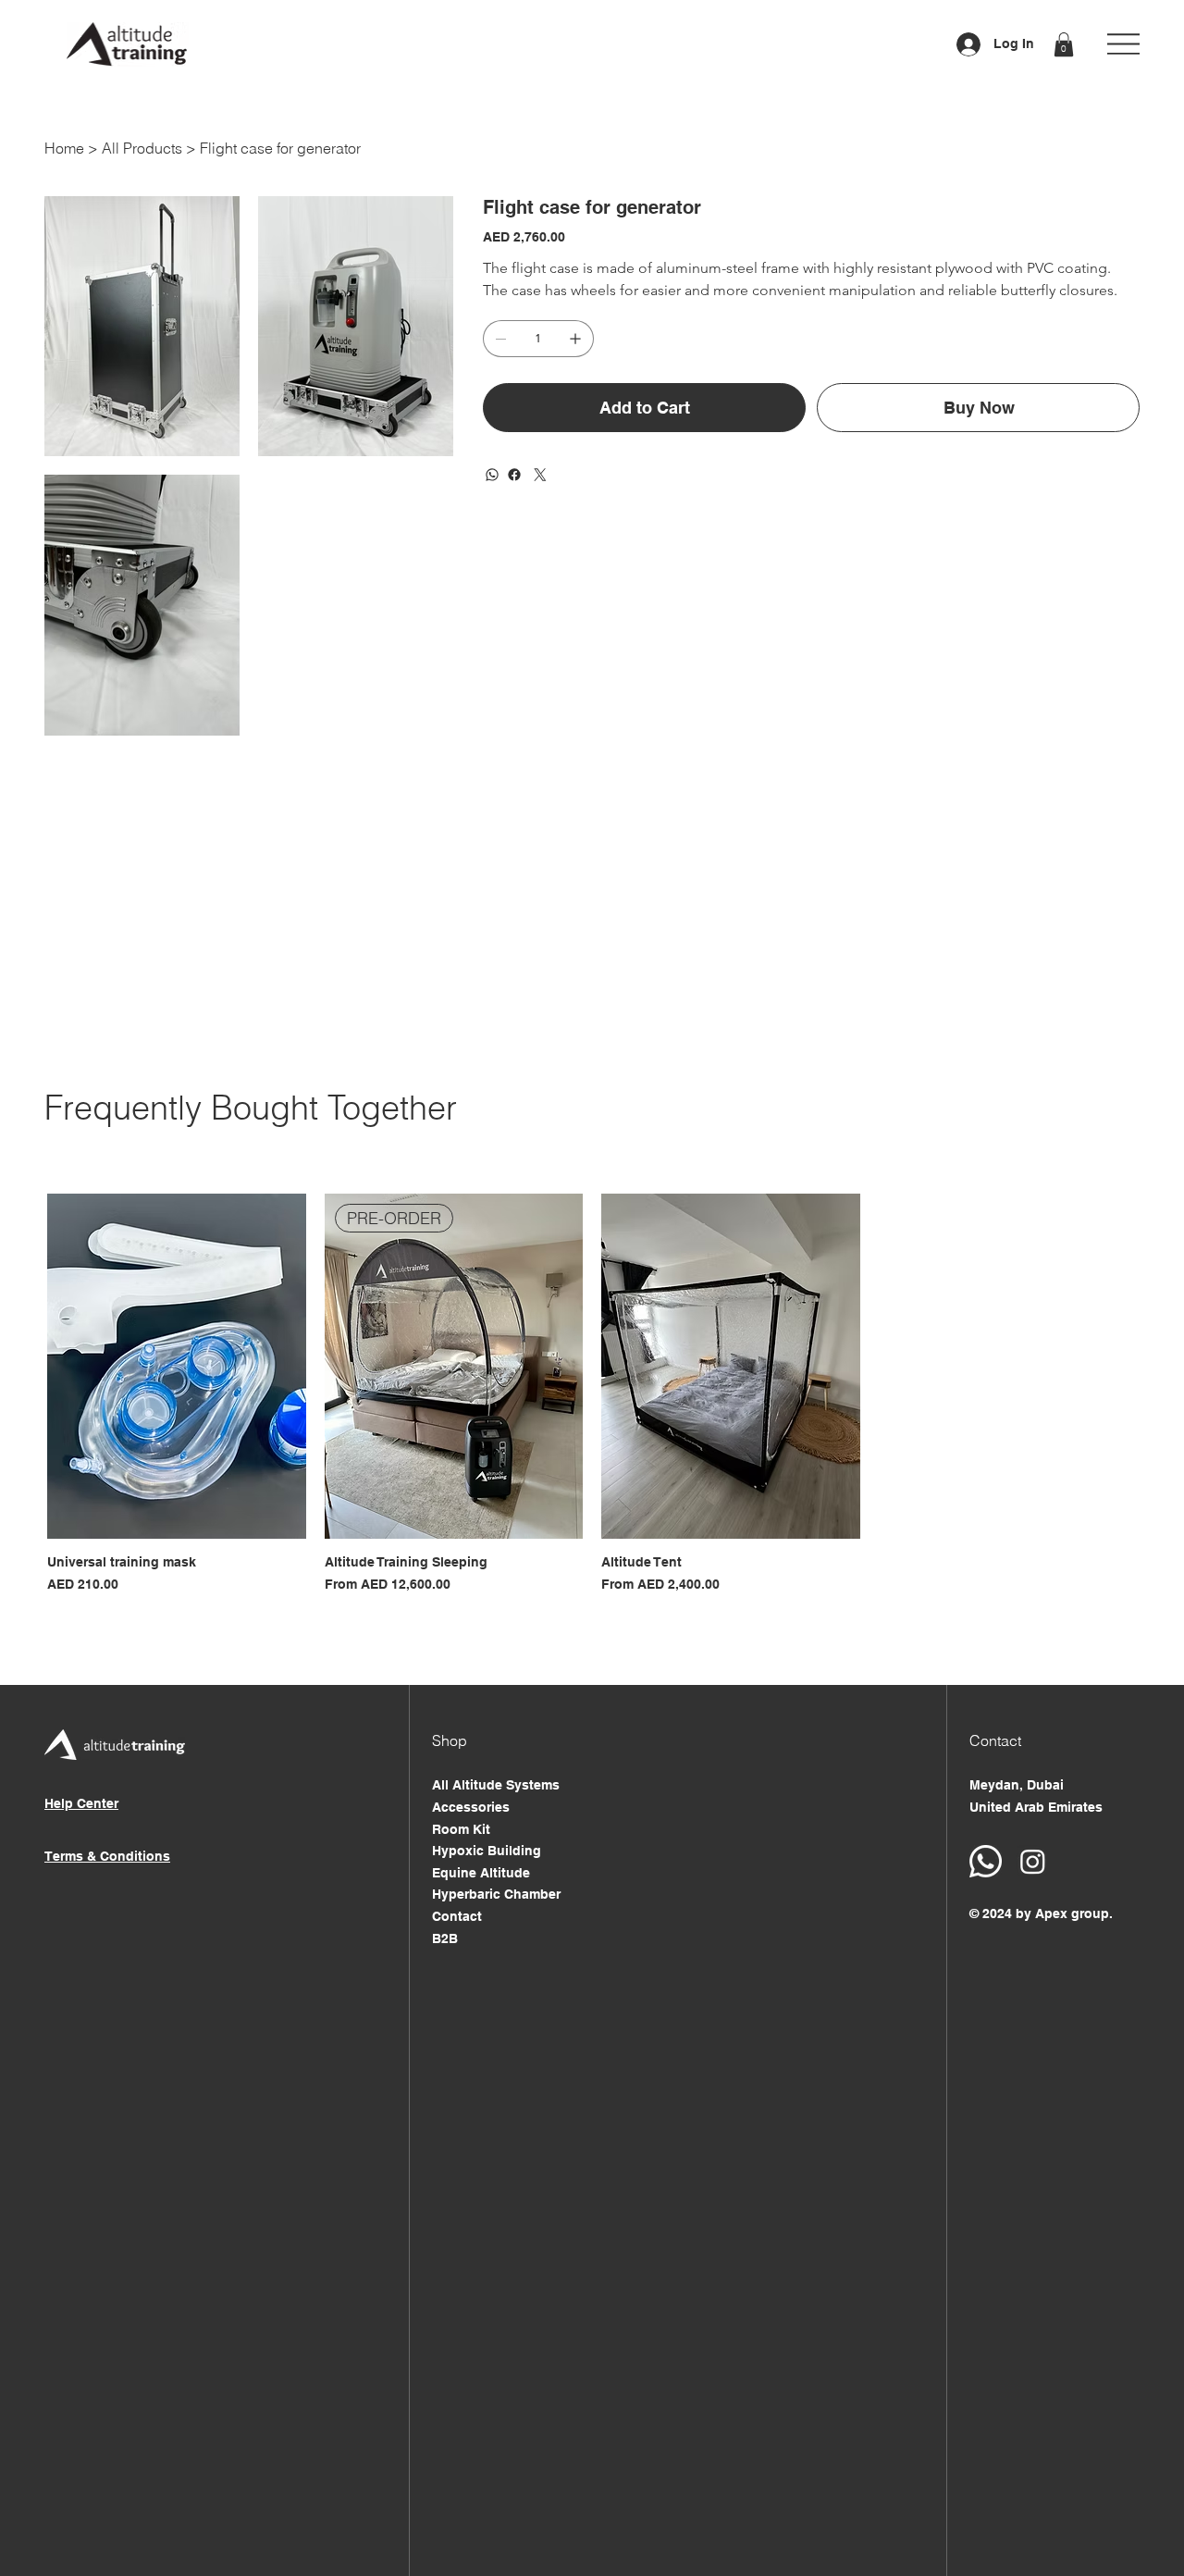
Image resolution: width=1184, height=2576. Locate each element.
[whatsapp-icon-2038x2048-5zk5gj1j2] (986, 1861)
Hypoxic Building (487, 1851)
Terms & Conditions (107, 1856)
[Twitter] (540, 475)
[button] (1064, 44)
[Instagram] (1033, 1861)
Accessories (471, 1807)
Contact (457, 1916)
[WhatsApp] (492, 475)
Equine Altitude (481, 1873)
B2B (445, 1938)
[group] (592, 1394)
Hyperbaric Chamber (496, 1894)
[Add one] (575, 339)
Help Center (81, 1803)
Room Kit (461, 1829)
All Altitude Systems (496, 1785)
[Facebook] (514, 475)
